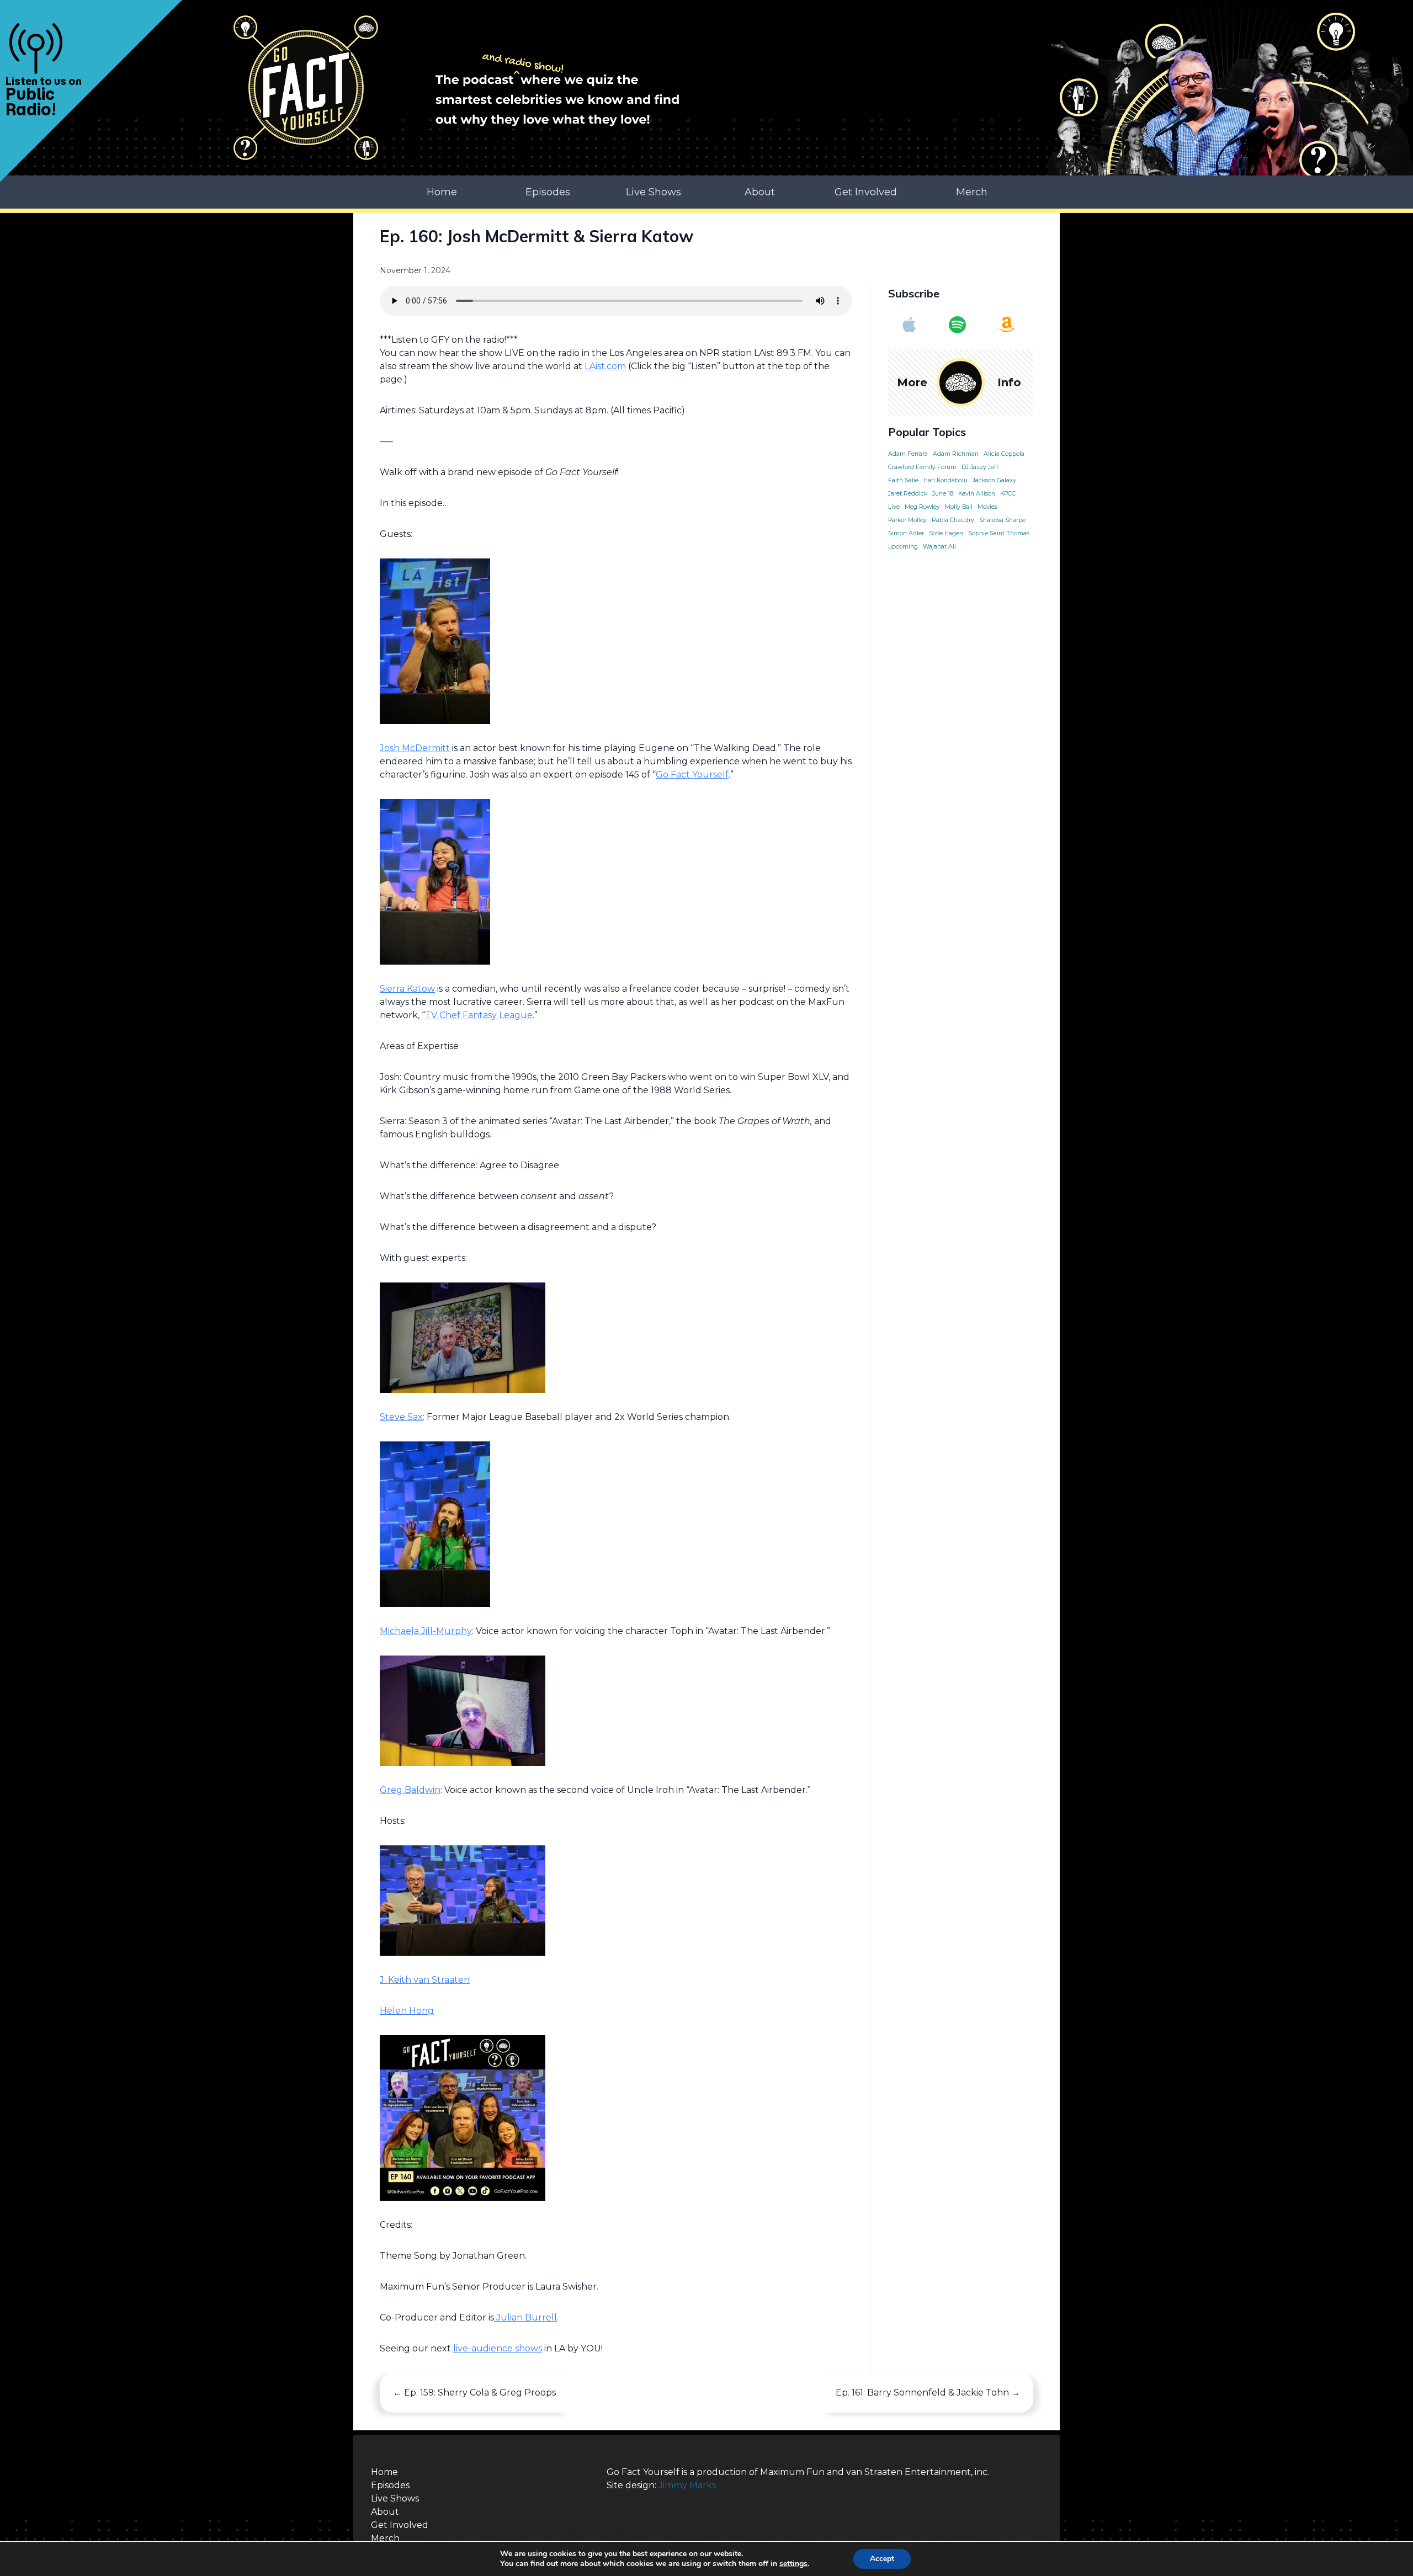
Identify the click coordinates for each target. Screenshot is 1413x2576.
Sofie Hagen (946, 533)
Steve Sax (401, 1417)
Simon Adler (906, 533)
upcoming (903, 547)
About (760, 192)
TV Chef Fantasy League (479, 1015)
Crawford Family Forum (922, 467)
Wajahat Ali (939, 547)
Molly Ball (959, 507)
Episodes (548, 192)
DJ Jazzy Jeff (980, 467)
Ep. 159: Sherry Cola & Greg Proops (474, 2393)
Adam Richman (956, 454)
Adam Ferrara (908, 454)
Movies (987, 507)
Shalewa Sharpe (1002, 520)
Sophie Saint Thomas (999, 533)
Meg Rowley (922, 507)
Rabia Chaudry (953, 520)
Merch (972, 192)
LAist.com (605, 366)
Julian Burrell (525, 2317)
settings (793, 2564)
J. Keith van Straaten (425, 1980)
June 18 (943, 494)
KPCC (1008, 494)
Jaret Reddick (908, 494)
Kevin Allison (977, 494)
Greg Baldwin (410, 1790)
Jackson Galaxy (994, 480)
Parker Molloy (907, 520)
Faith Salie (903, 480)
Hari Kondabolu (945, 480)
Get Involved (866, 192)
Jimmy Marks (687, 2485)
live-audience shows (498, 2348)
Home (442, 192)
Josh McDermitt (415, 748)
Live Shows (654, 192)
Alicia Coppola (1004, 454)
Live (894, 507)
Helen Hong (407, 2011)
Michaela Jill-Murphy (426, 1631)
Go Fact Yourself (692, 775)
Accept (882, 2559)
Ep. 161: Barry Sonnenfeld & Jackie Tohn (928, 2393)
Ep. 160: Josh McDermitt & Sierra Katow (536, 236)
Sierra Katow (407, 989)
